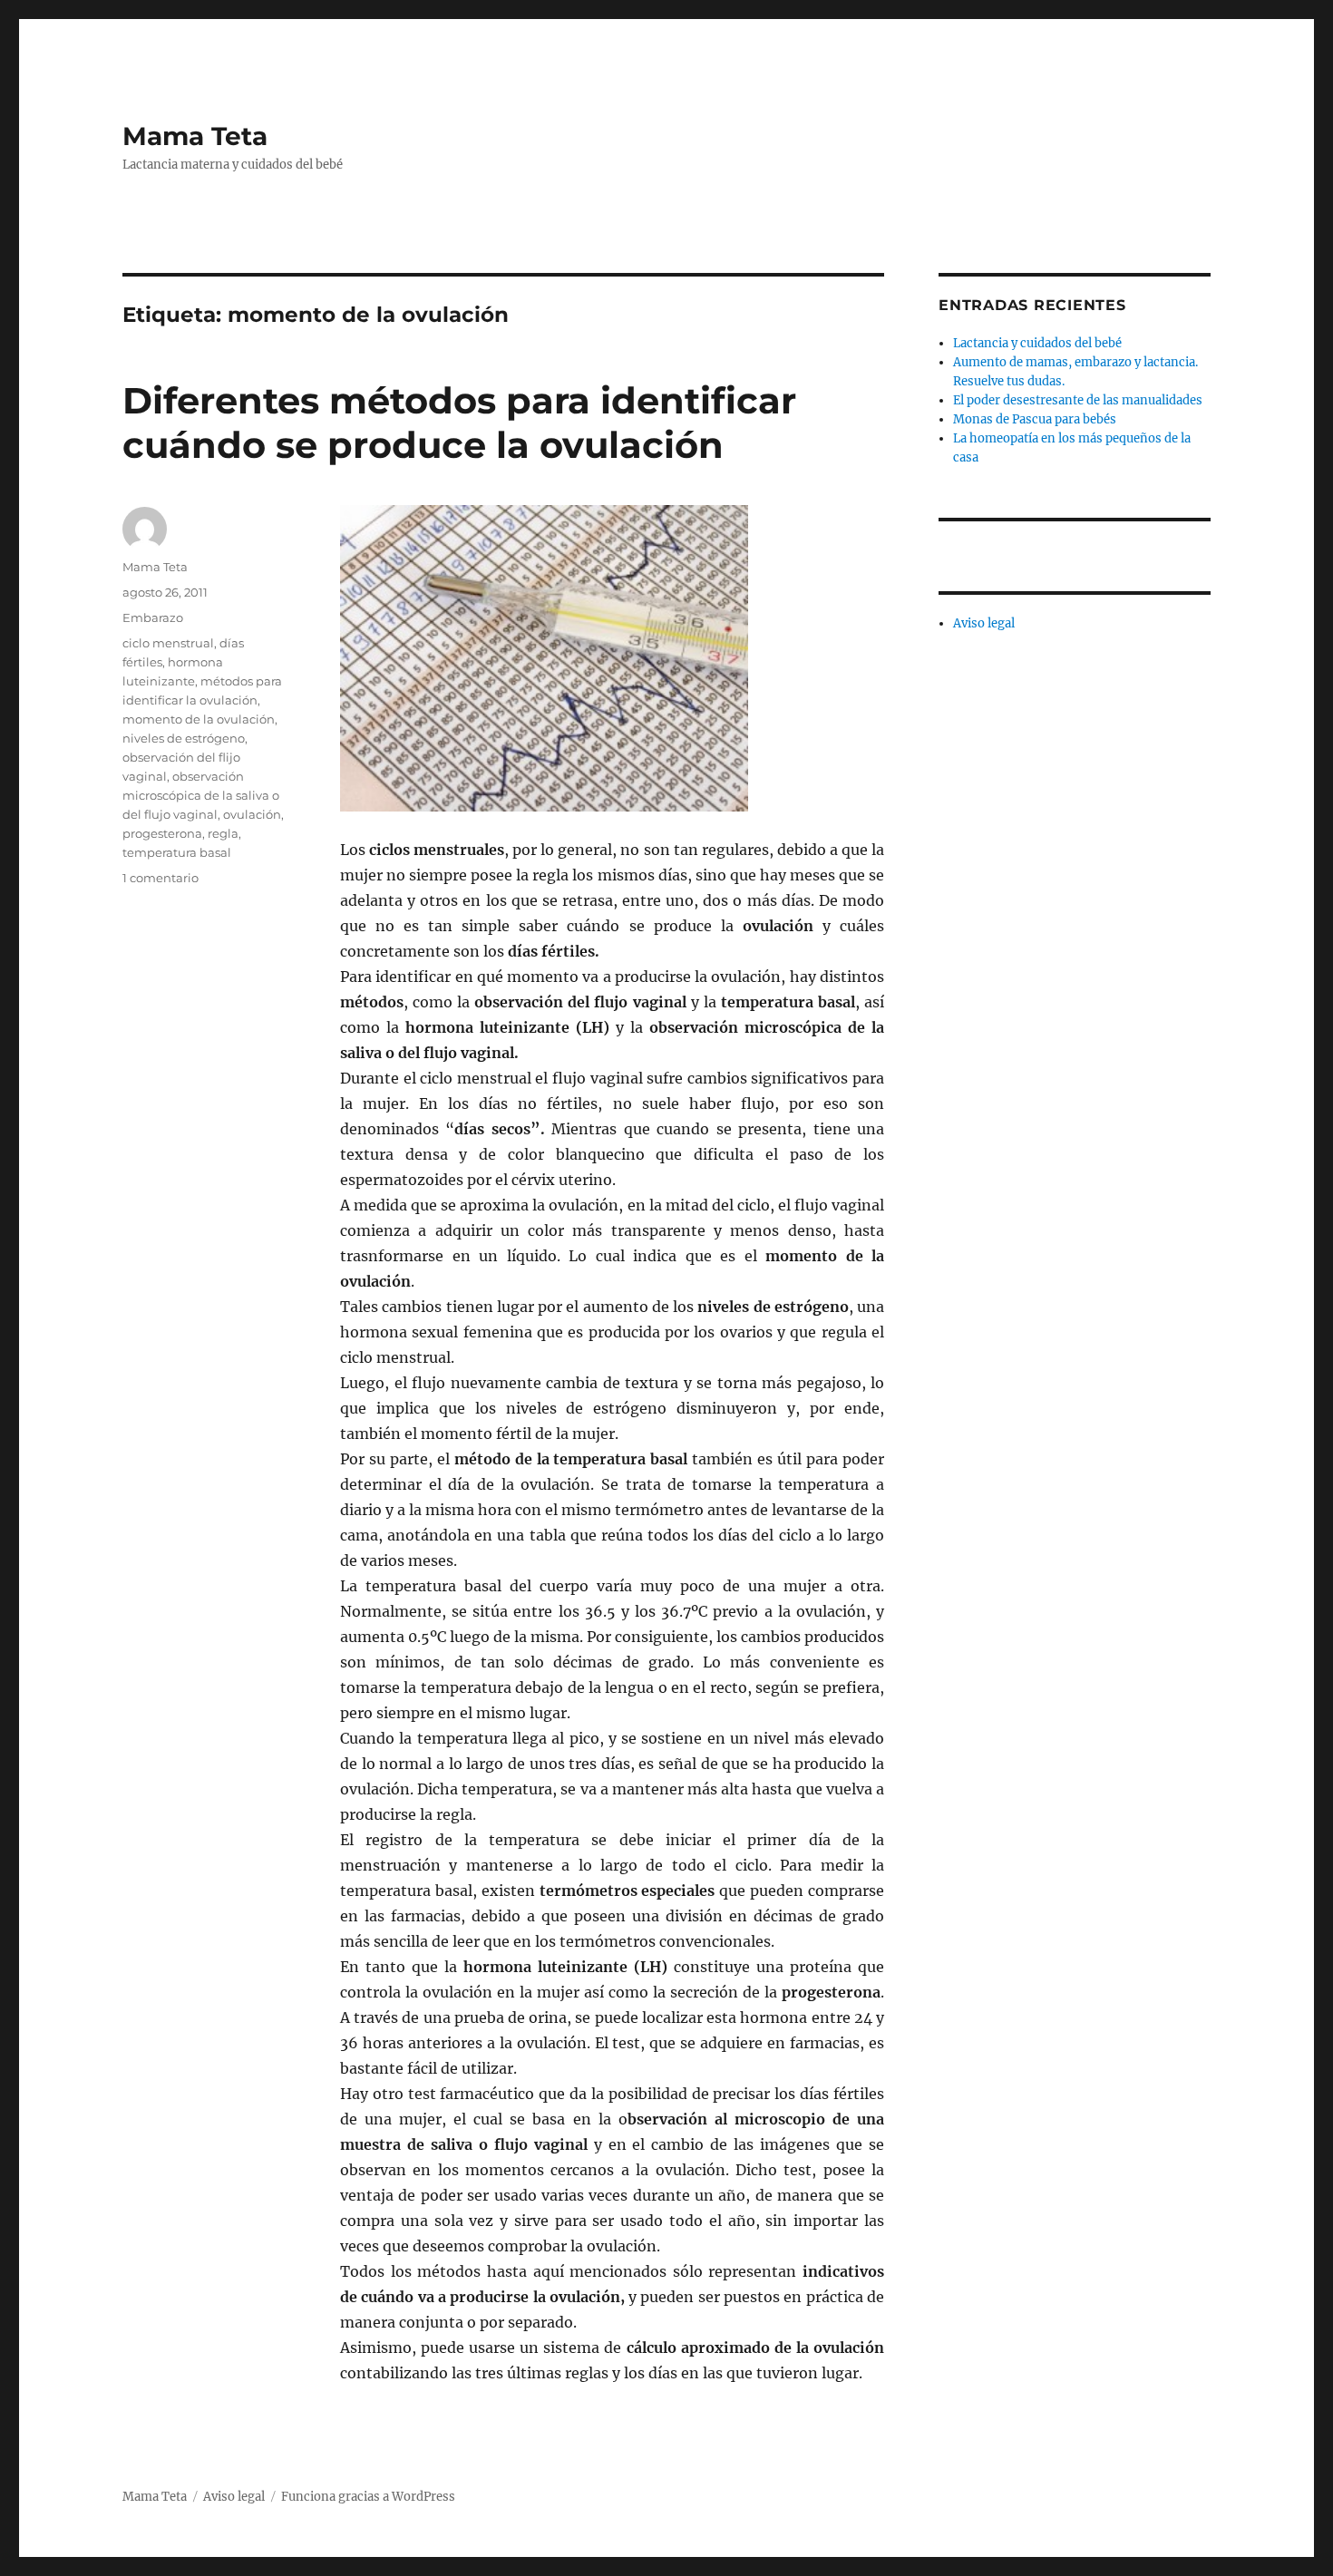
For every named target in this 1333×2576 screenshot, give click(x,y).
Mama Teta (195, 136)
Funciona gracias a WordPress (368, 2497)
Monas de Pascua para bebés (1035, 419)
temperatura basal (177, 852)
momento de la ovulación (199, 719)
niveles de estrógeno (184, 738)
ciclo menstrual (168, 643)
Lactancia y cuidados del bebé (1037, 343)
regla (223, 833)
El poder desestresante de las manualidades (1078, 400)
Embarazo (153, 617)
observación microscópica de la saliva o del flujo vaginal (201, 795)
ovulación (252, 814)
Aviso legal (984, 623)
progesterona (162, 833)
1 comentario (161, 878)
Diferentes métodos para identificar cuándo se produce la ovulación (459, 423)
